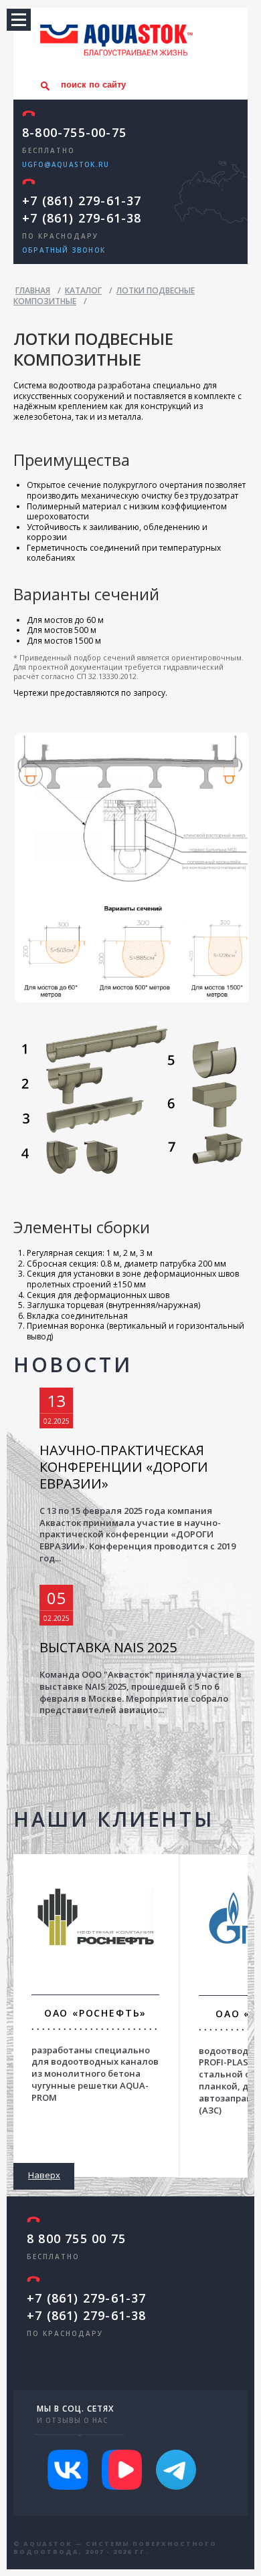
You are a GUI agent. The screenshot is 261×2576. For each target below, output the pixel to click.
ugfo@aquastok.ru (66, 164)
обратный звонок (64, 250)
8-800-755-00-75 (74, 132)
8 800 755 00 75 (76, 2238)
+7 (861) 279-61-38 (82, 218)
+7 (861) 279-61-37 (82, 201)
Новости (73, 1365)
